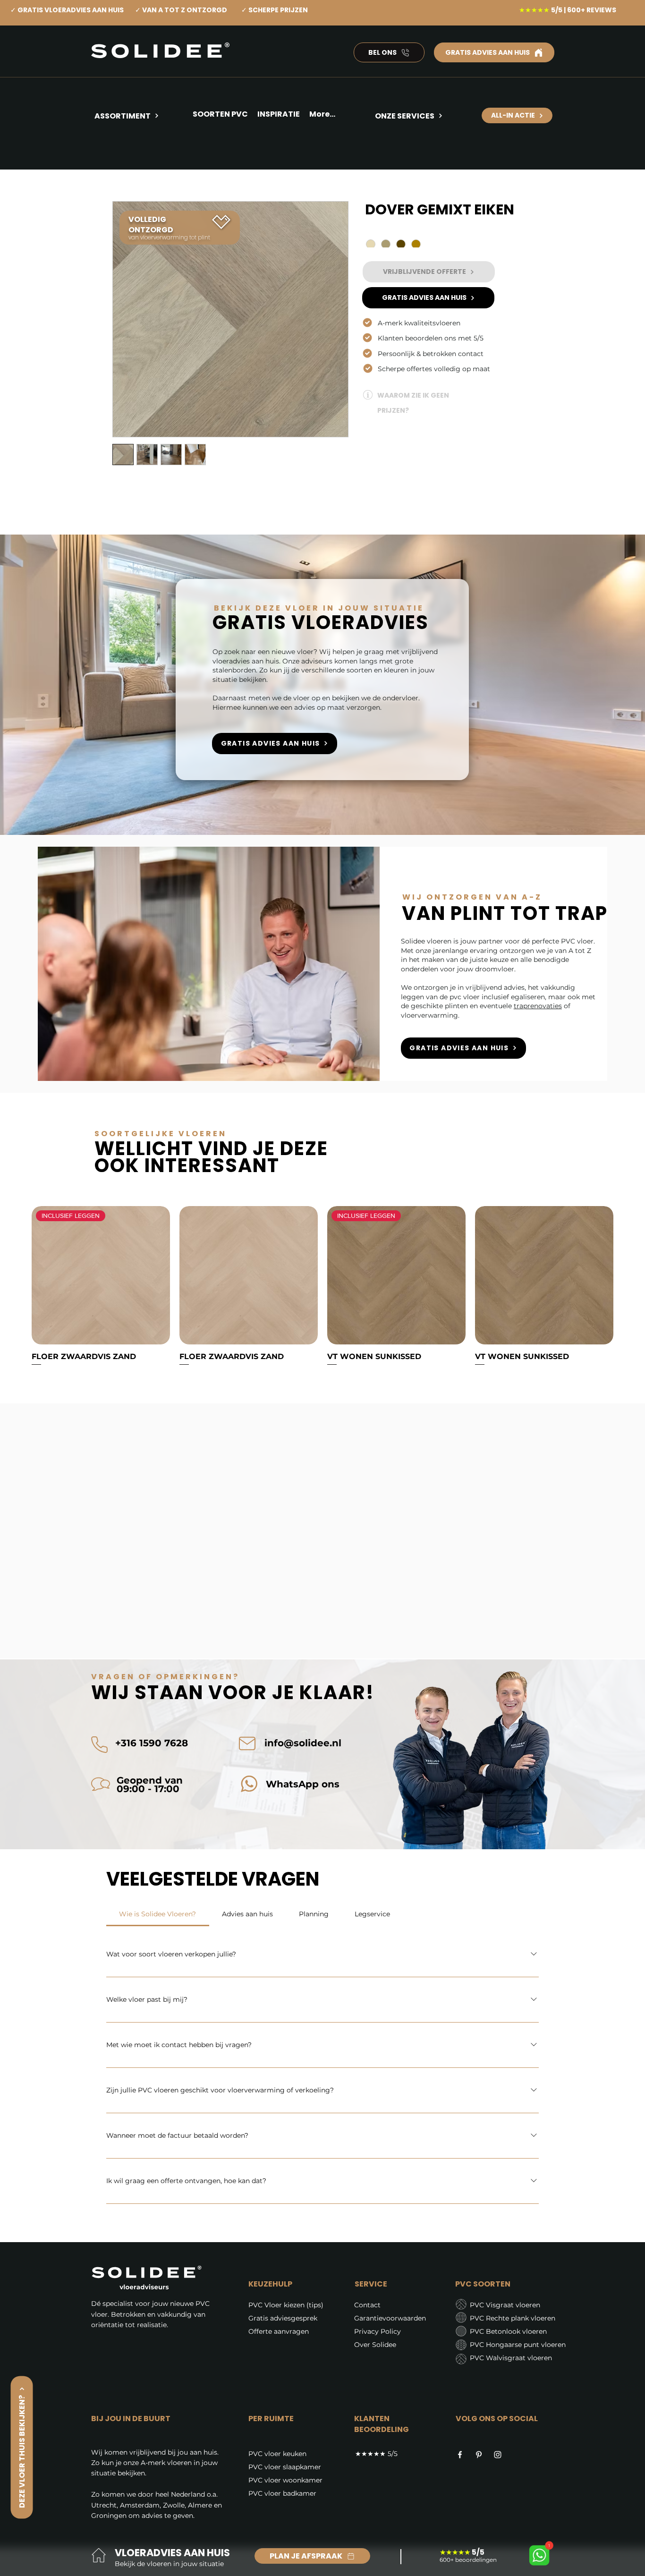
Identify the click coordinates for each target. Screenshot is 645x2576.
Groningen (109, 2516)
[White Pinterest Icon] (479, 2455)
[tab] (158, 1914)
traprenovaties (538, 1006)
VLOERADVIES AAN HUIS (172, 2553)
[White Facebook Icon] (460, 2455)
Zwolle (174, 2505)
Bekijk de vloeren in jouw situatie (169, 2564)
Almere (200, 2505)
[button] (279, 116)
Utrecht (104, 2505)
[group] (322, 1287)
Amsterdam (140, 2505)
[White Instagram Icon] (498, 2455)
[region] (140, 150)
